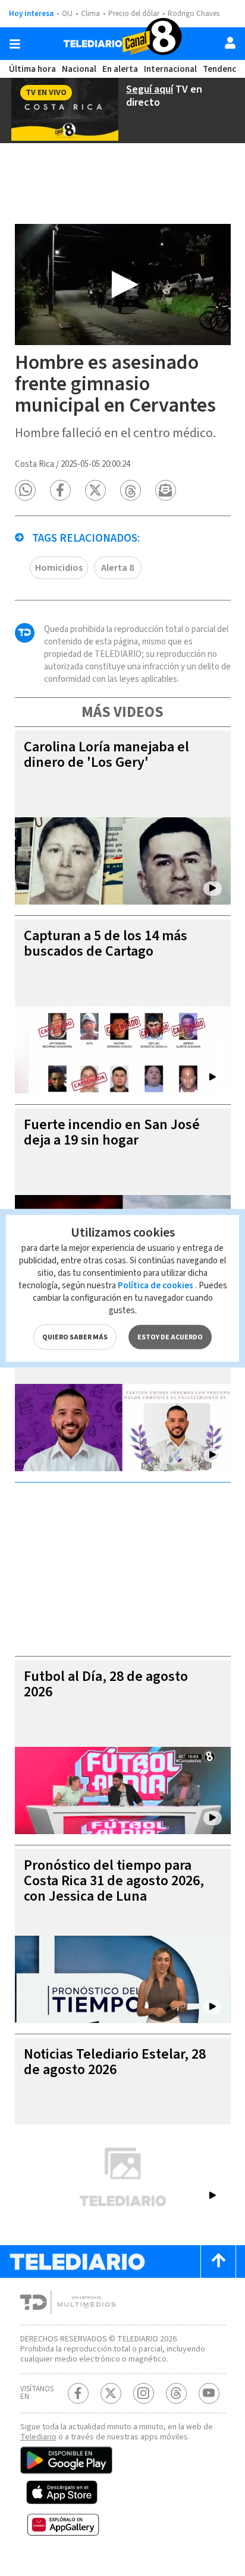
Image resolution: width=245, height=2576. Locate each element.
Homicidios (59, 568)
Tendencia (223, 69)
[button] (25, 490)
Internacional (170, 69)
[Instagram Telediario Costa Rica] (144, 2393)
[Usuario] (230, 43)
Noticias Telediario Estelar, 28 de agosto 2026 (115, 2062)
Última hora (32, 69)
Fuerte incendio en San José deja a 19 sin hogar (112, 1132)
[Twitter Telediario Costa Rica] (111, 2393)
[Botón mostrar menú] (15, 44)
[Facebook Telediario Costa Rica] (78, 2393)
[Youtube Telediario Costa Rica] (209, 2393)
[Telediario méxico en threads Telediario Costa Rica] (176, 2393)
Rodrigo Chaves (194, 14)
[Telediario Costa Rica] (122, 44)
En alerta (120, 69)
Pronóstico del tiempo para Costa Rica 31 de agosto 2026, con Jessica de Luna (114, 1881)
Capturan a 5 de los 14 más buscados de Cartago (106, 944)
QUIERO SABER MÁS (75, 1337)
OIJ (67, 14)
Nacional (79, 69)
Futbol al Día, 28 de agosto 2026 (106, 1684)
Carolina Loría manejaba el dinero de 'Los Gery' (106, 755)
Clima (90, 14)
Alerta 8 (117, 568)
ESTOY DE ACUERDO (170, 1337)
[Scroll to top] (218, 2261)
